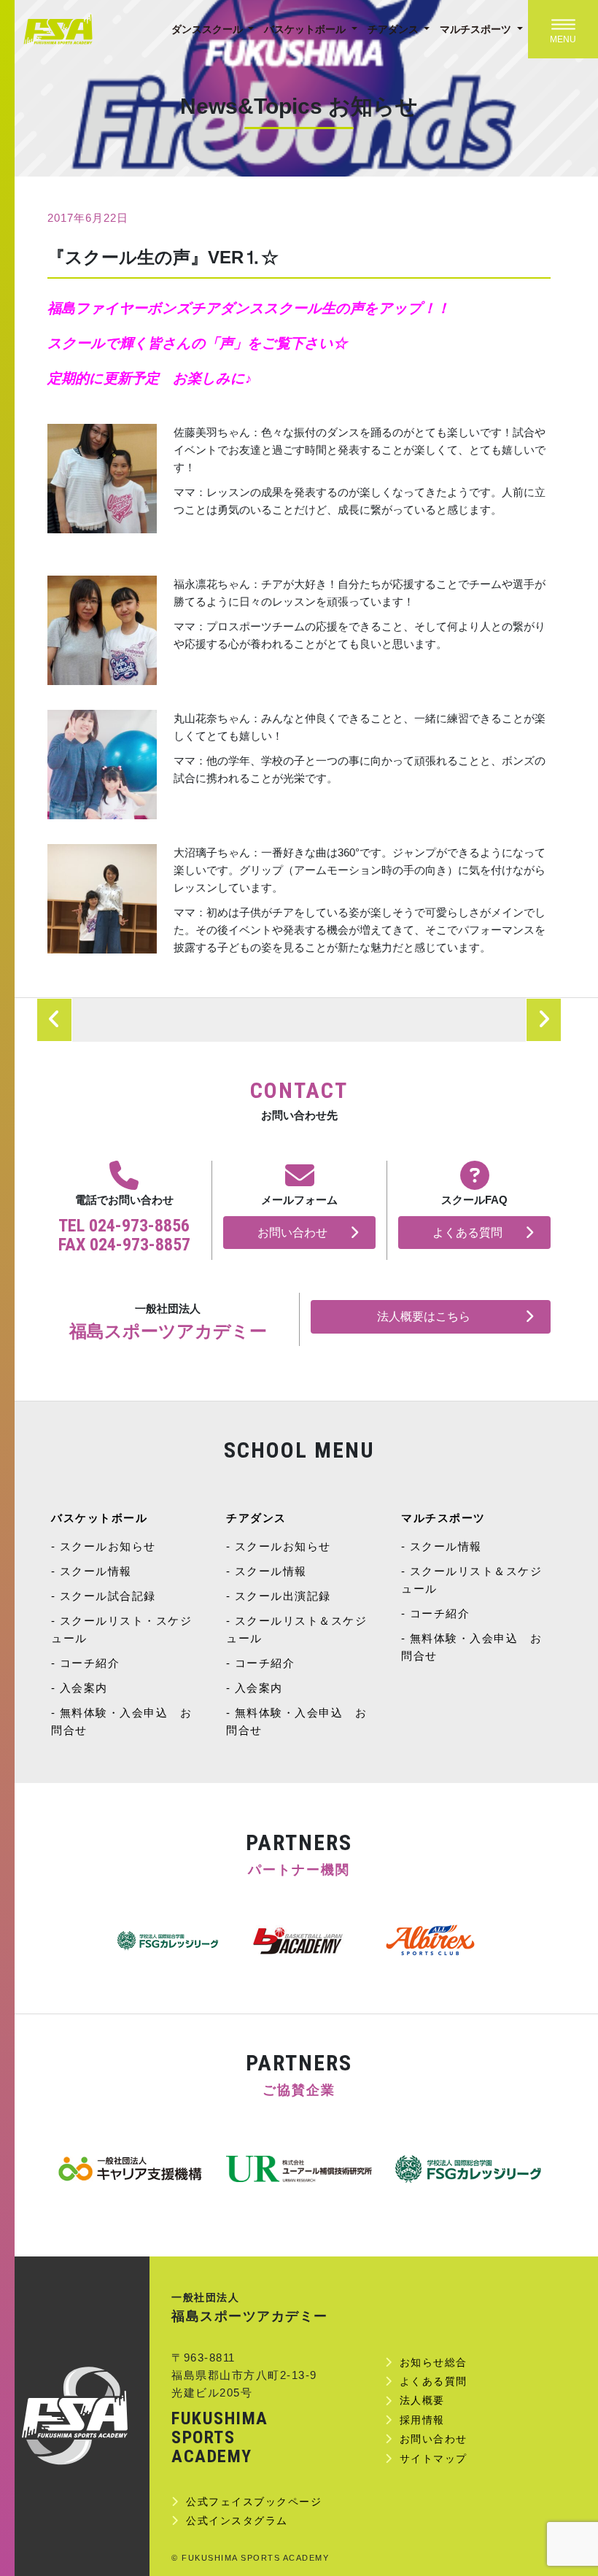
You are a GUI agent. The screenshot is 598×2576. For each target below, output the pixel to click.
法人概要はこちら (424, 1316)
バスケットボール (306, 29)
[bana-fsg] (468, 2169)
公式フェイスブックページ (254, 2502)
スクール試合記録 (108, 1596)
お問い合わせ (292, 1233)
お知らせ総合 (434, 2362)
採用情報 (422, 2420)
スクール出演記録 (283, 1596)
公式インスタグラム (237, 2521)
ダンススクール (209, 29)
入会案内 (84, 1688)
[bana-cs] (130, 2169)
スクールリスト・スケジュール (121, 1629)
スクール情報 (96, 1571)
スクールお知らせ (108, 1546)
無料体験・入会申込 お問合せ (121, 1721)
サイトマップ (434, 2459)
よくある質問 (467, 1233)
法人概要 (422, 2400)
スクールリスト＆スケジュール (296, 1629)
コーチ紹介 (90, 1663)
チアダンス (395, 29)
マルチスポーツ (477, 29)
